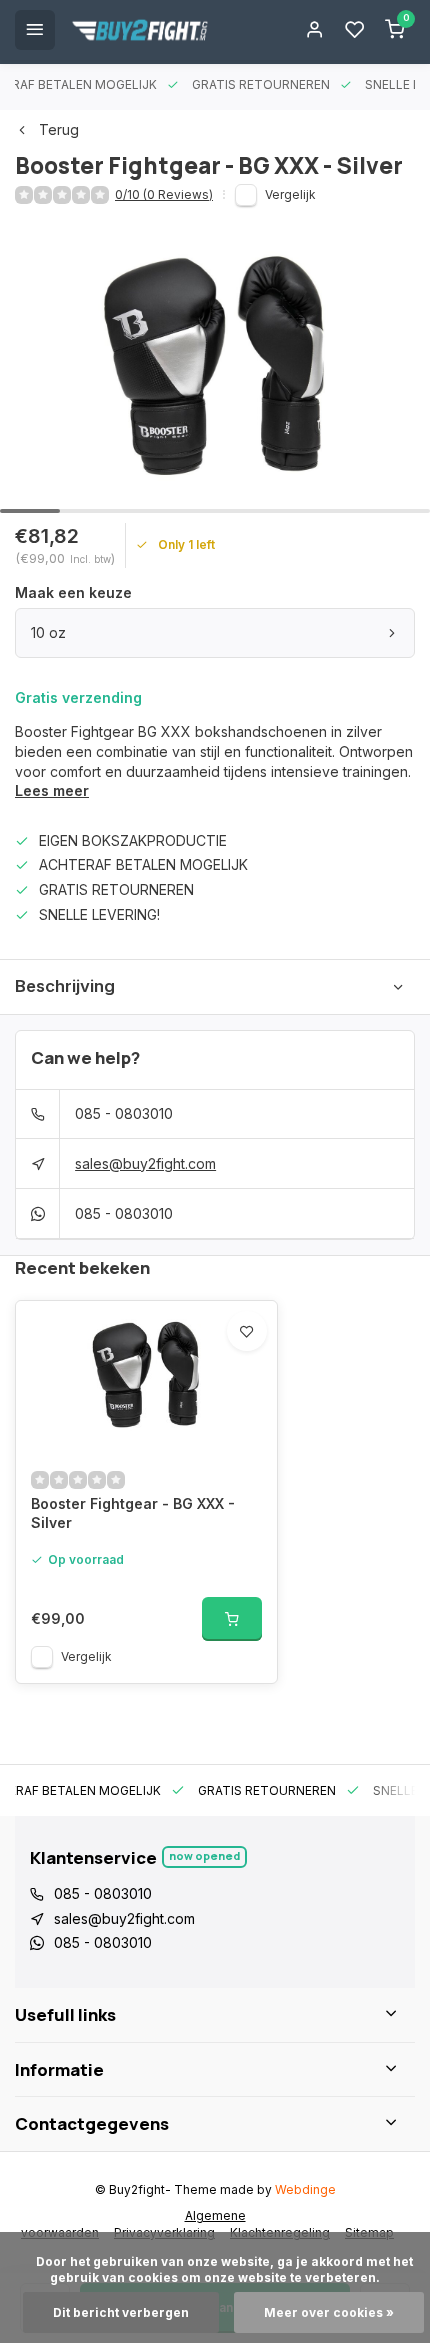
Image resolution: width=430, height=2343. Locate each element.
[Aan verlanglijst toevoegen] (247, 1331)
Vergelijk (290, 194)
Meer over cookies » (329, 2312)
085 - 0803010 (124, 1113)
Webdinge (305, 2189)
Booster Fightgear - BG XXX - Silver (133, 1513)
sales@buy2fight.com (145, 1163)
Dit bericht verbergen (121, 2312)
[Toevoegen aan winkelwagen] (232, 1619)
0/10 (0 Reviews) (164, 194)
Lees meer (52, 790)
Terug (59, 129)
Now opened (204, 1855)
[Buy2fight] (140, 30)
